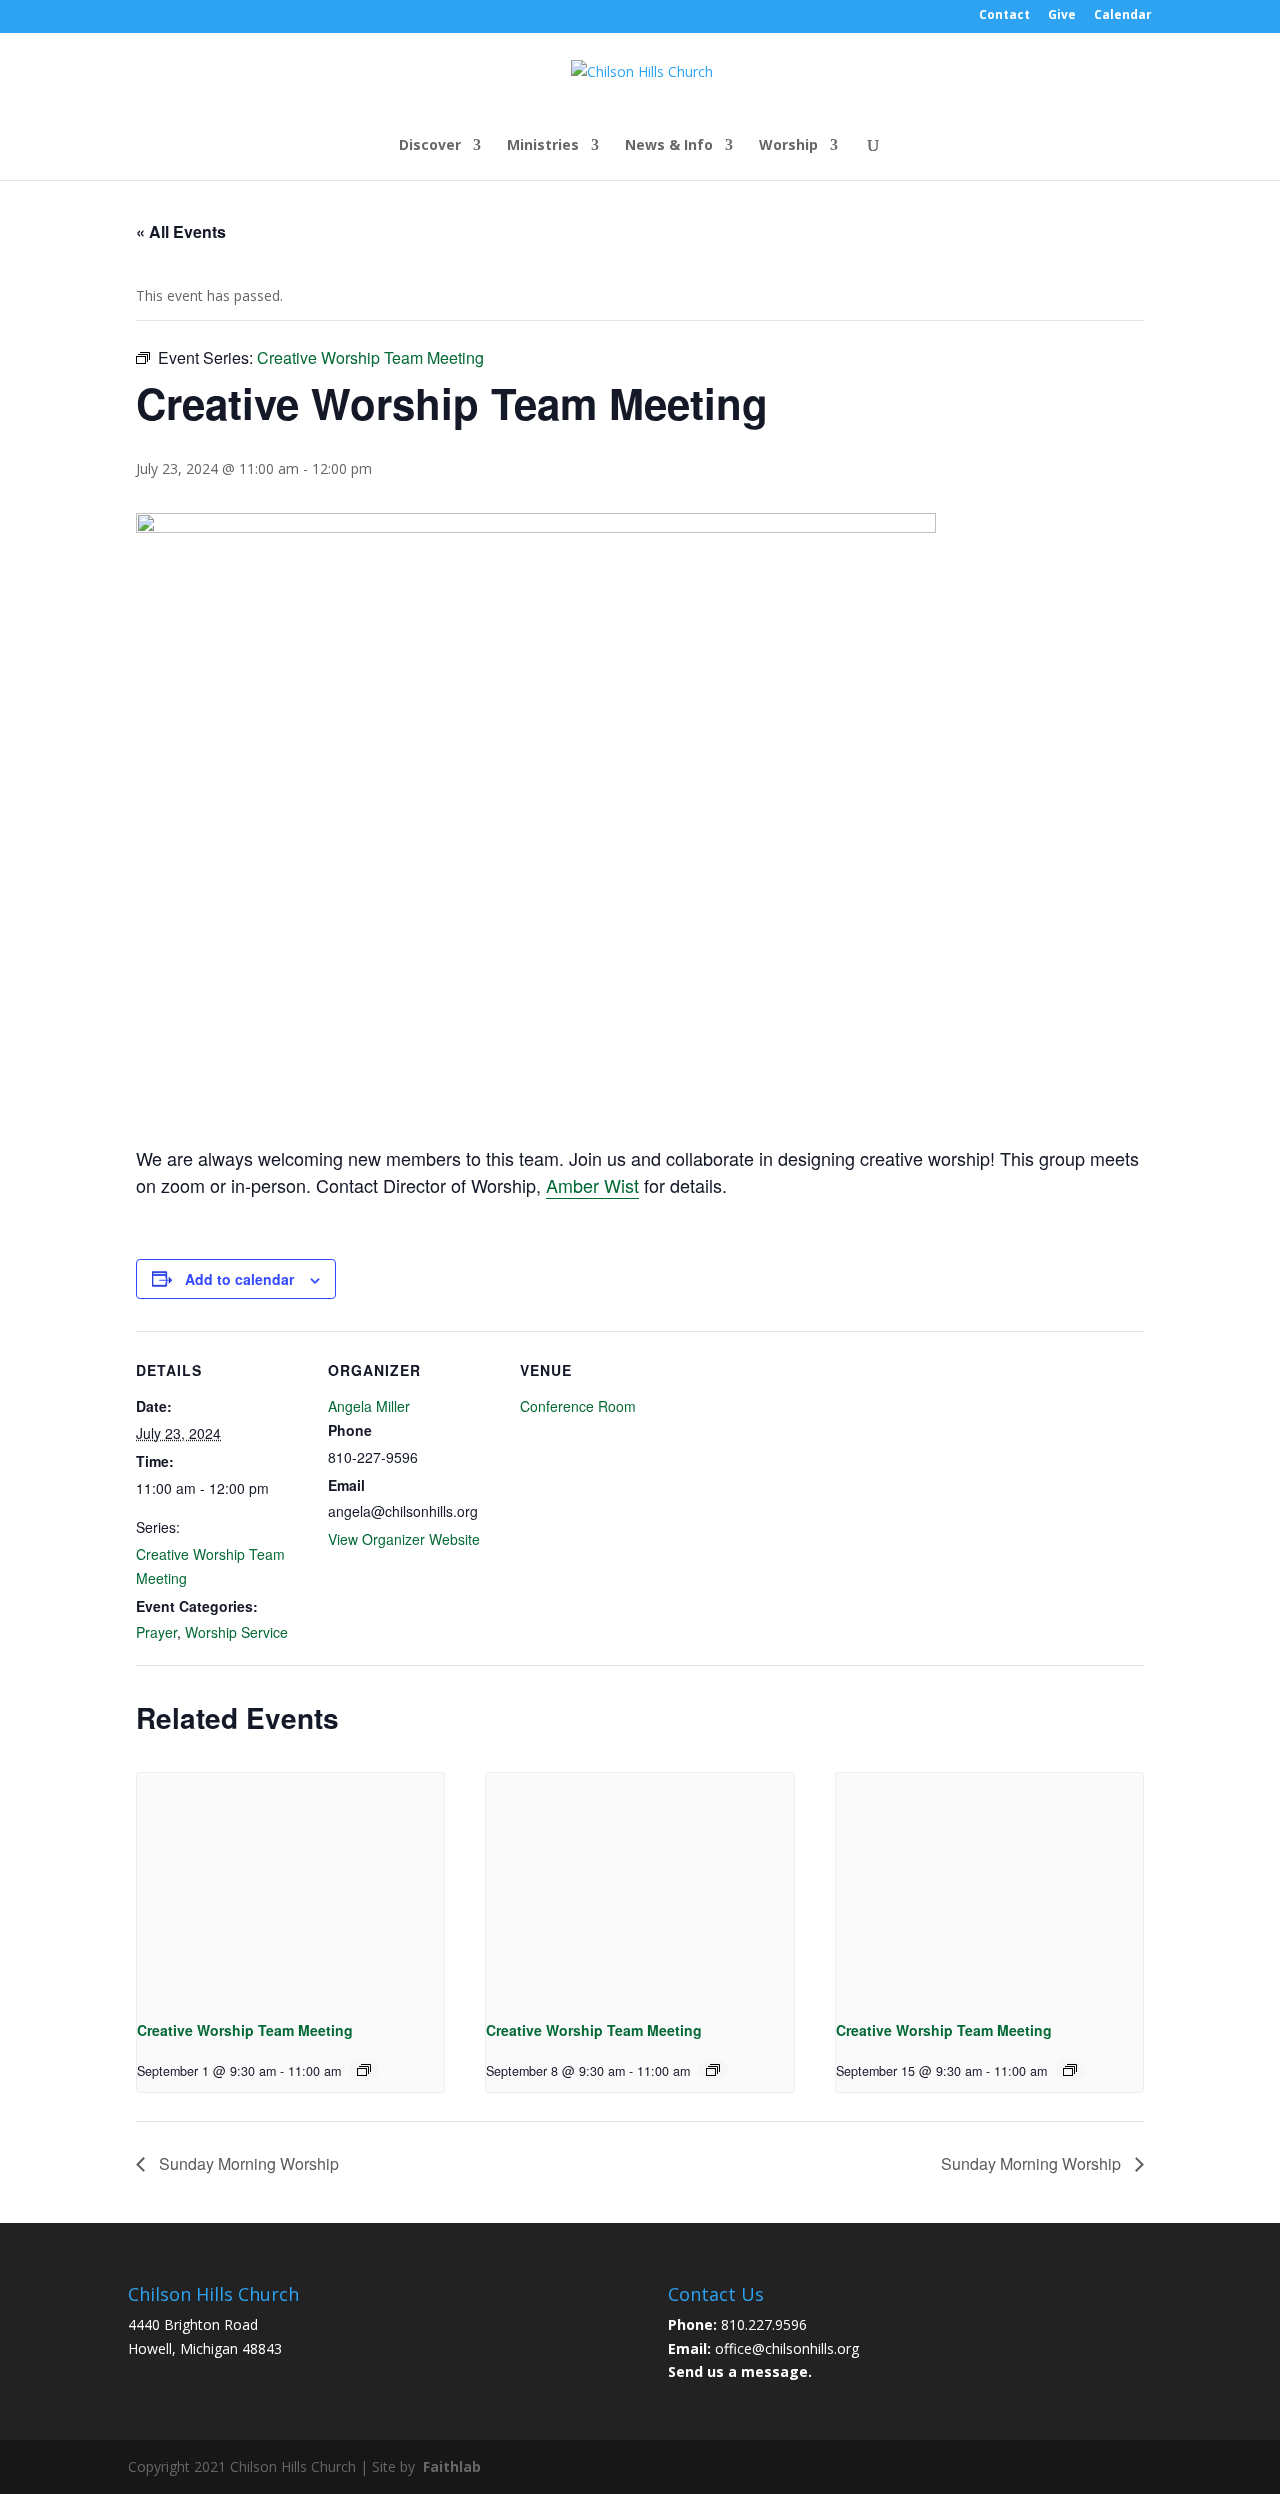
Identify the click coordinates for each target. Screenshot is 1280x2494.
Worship (788, 146)
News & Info (669, 146)
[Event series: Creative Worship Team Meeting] (364, 2070)
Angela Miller (369, 1406)
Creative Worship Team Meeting (245, 2030)
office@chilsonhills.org (787, 2348)
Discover (430, 146)
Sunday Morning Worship (247, 2163)
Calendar (1123, 16)
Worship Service (236, 1632)
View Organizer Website (404, 1539)
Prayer (156, 1632)
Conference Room (578, 1406)
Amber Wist (592, 1185)
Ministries (543, 146)
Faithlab (452, 2466)
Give (1062, 16)
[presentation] (290, 1888)
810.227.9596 (764, 2324)
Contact (1004, 16)
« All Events (181, 231)
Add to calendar (239, 1279)
